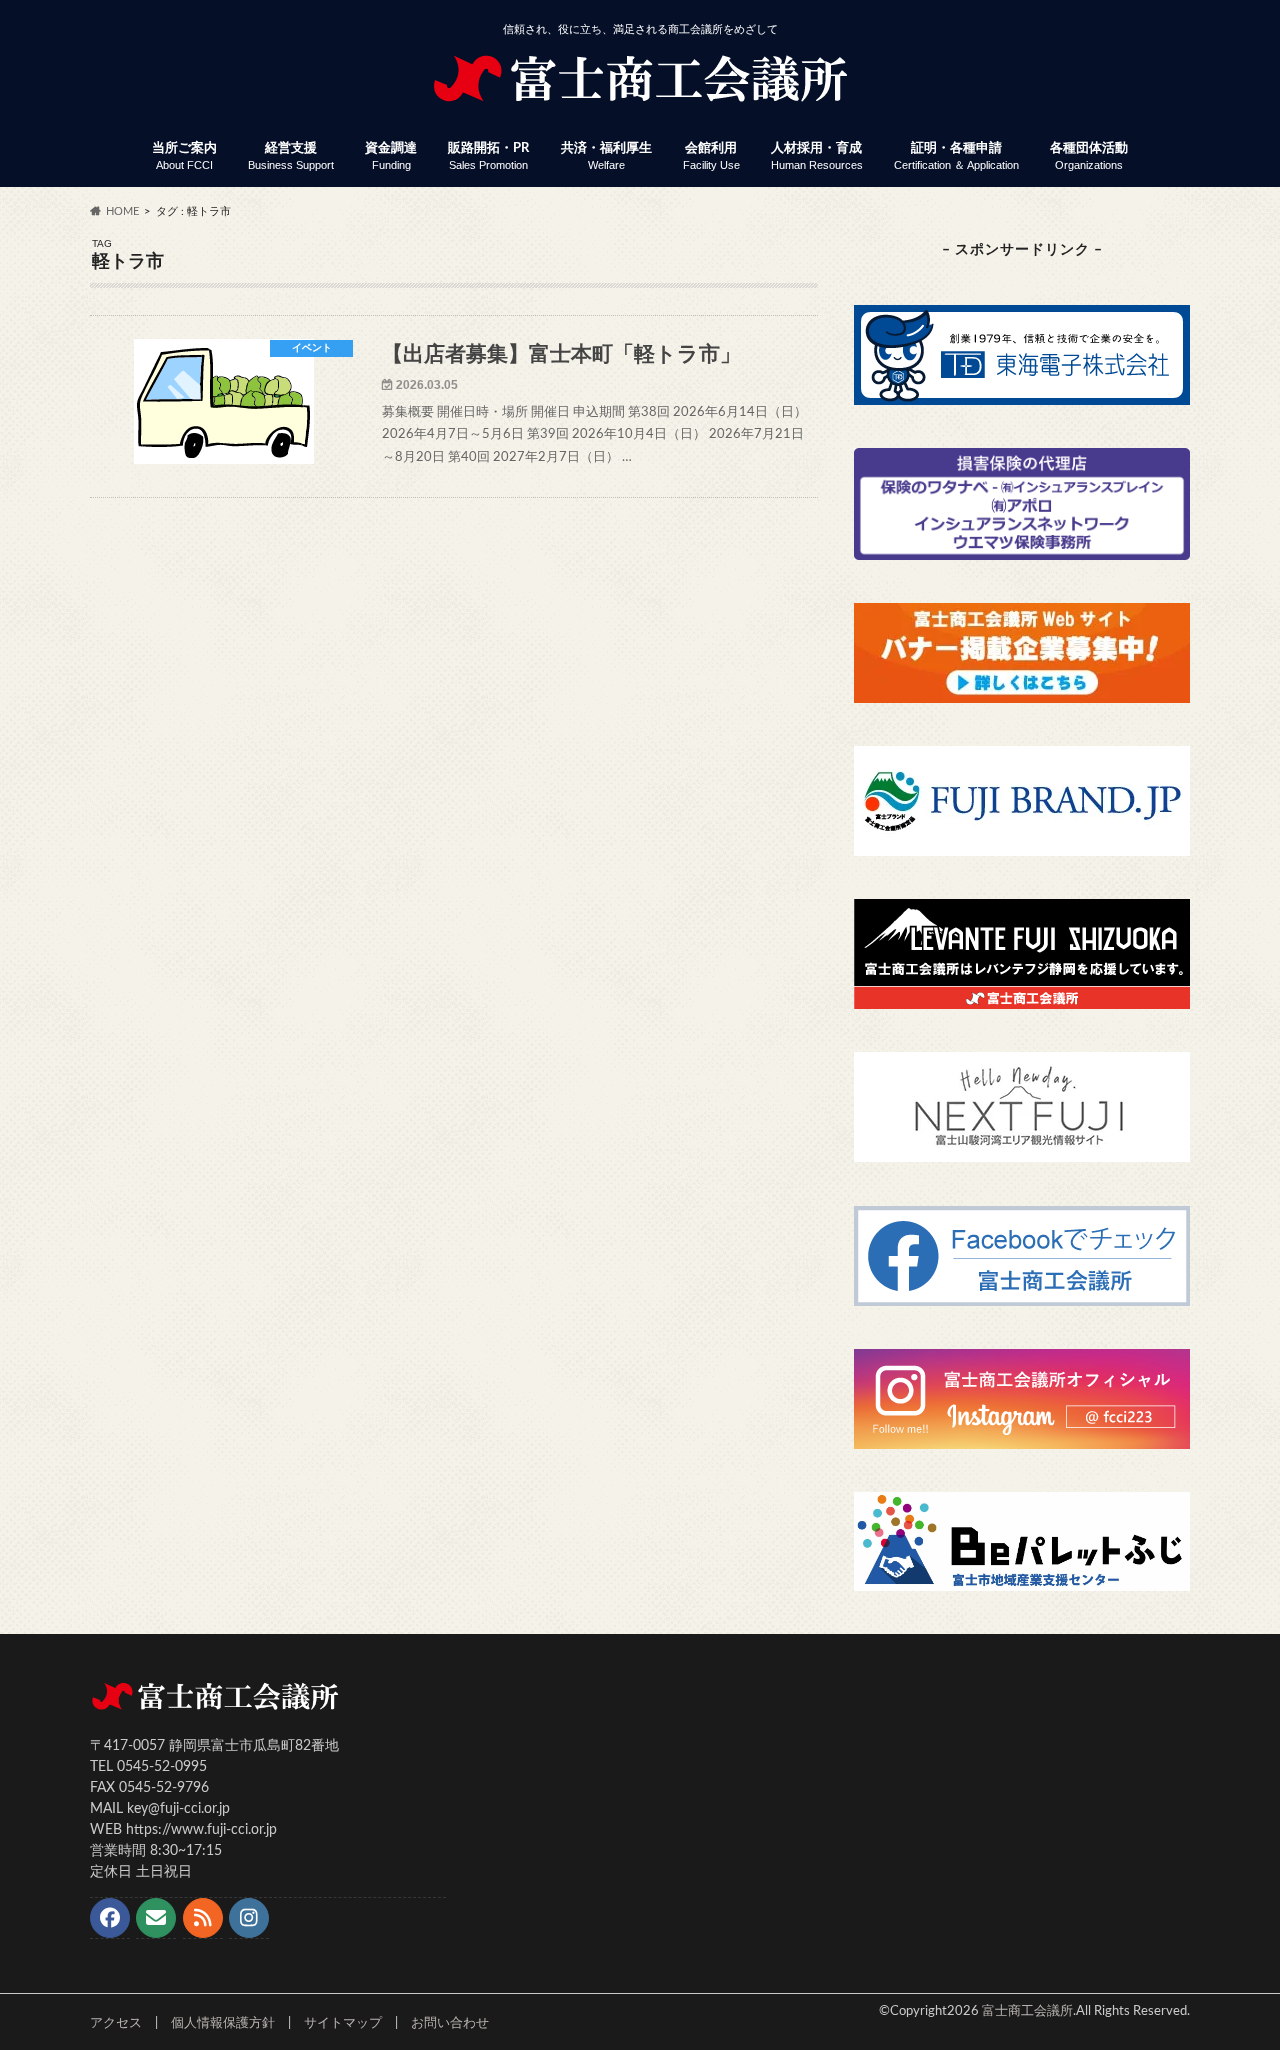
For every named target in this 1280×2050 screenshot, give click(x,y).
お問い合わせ (450, 2023)
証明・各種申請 (956, 156)
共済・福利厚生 (606, 156)
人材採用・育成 (817, 156)
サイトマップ (343, 2023)
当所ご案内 (184, 156)
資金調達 (391, 156)
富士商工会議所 (1027, 2011)
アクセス (116, 2023)
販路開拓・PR (488, 156)
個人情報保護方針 (223, 2023)
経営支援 (291, 156)
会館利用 (711, 156)
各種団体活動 (1089, 156)
